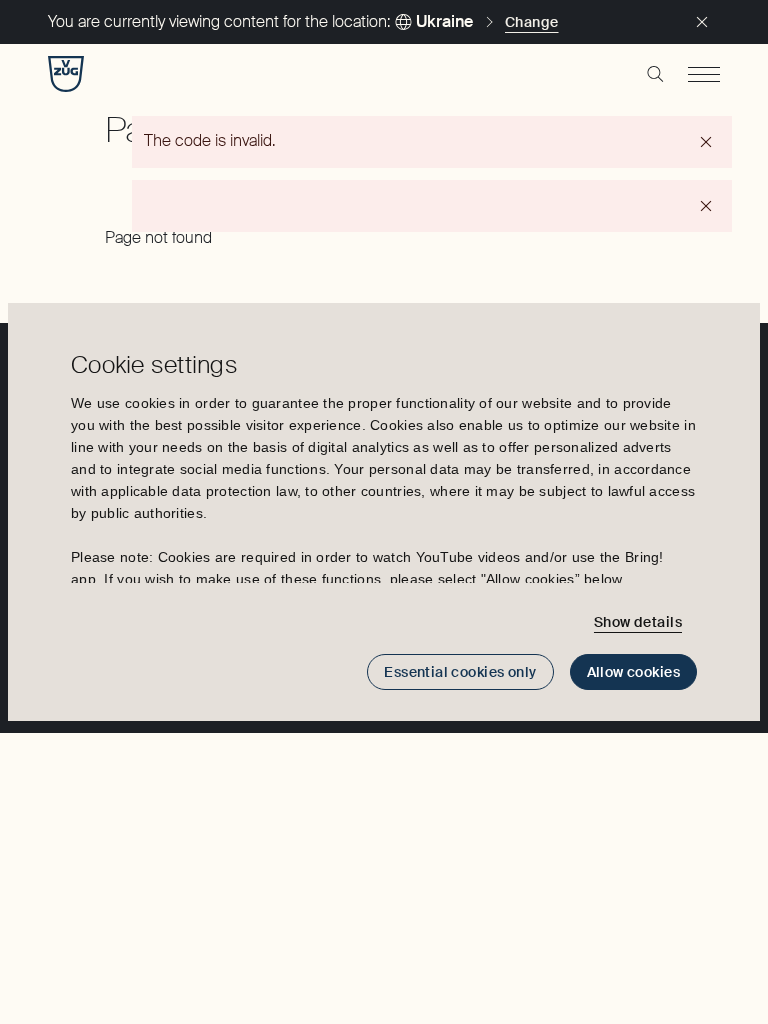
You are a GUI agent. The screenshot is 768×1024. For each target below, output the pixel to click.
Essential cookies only (460, 672)
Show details (638, 622)
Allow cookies (633, 672)
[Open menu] (704, 74)
